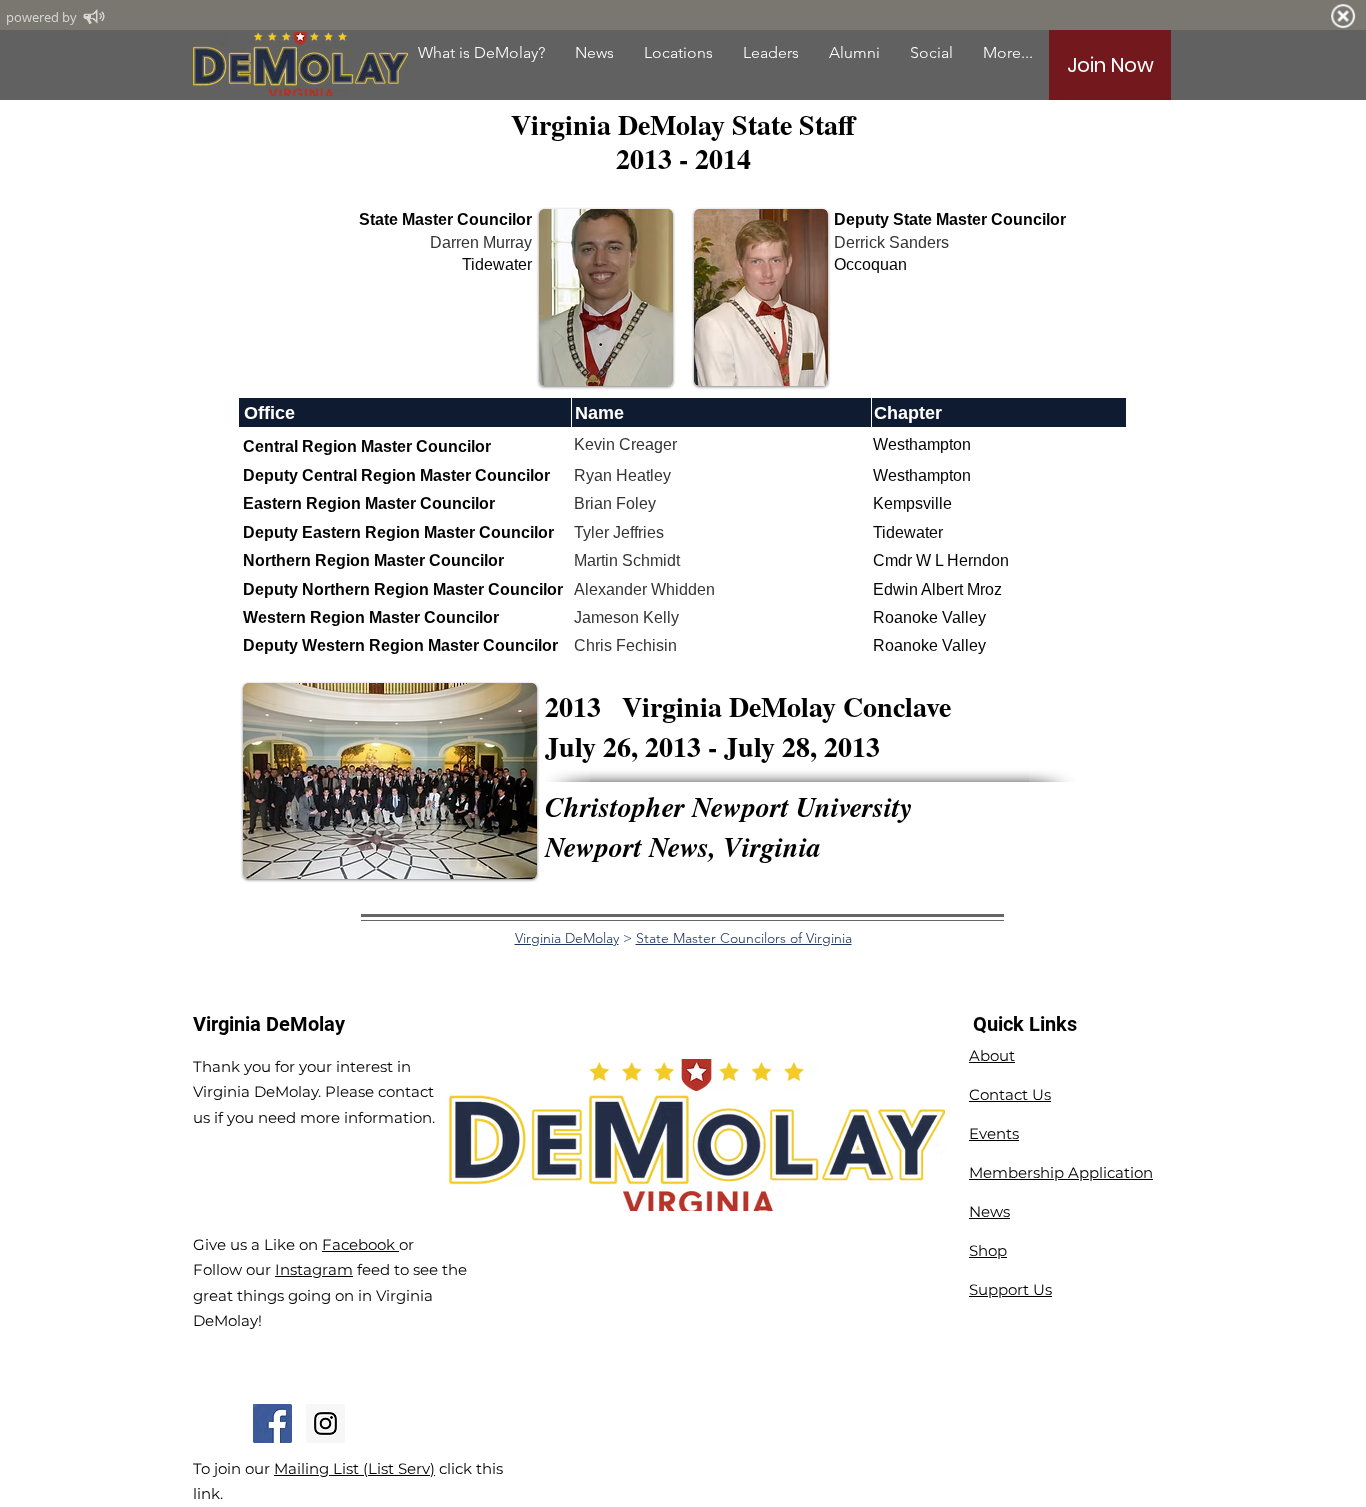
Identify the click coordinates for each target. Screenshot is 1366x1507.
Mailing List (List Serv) (354, 1468)
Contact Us (1010, 1094)
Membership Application (1061, 1172)
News (989, 1211)
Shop (988, 1250)
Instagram (314, 1269)
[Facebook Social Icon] (272, 1423)
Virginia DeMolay (567, 938)
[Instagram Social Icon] (325, 1423)
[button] (854, 52)
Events (994, 1133)
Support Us (1010, 1289)
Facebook (360, 1244)
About (992, 1055)
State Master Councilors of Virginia (744, 938)
